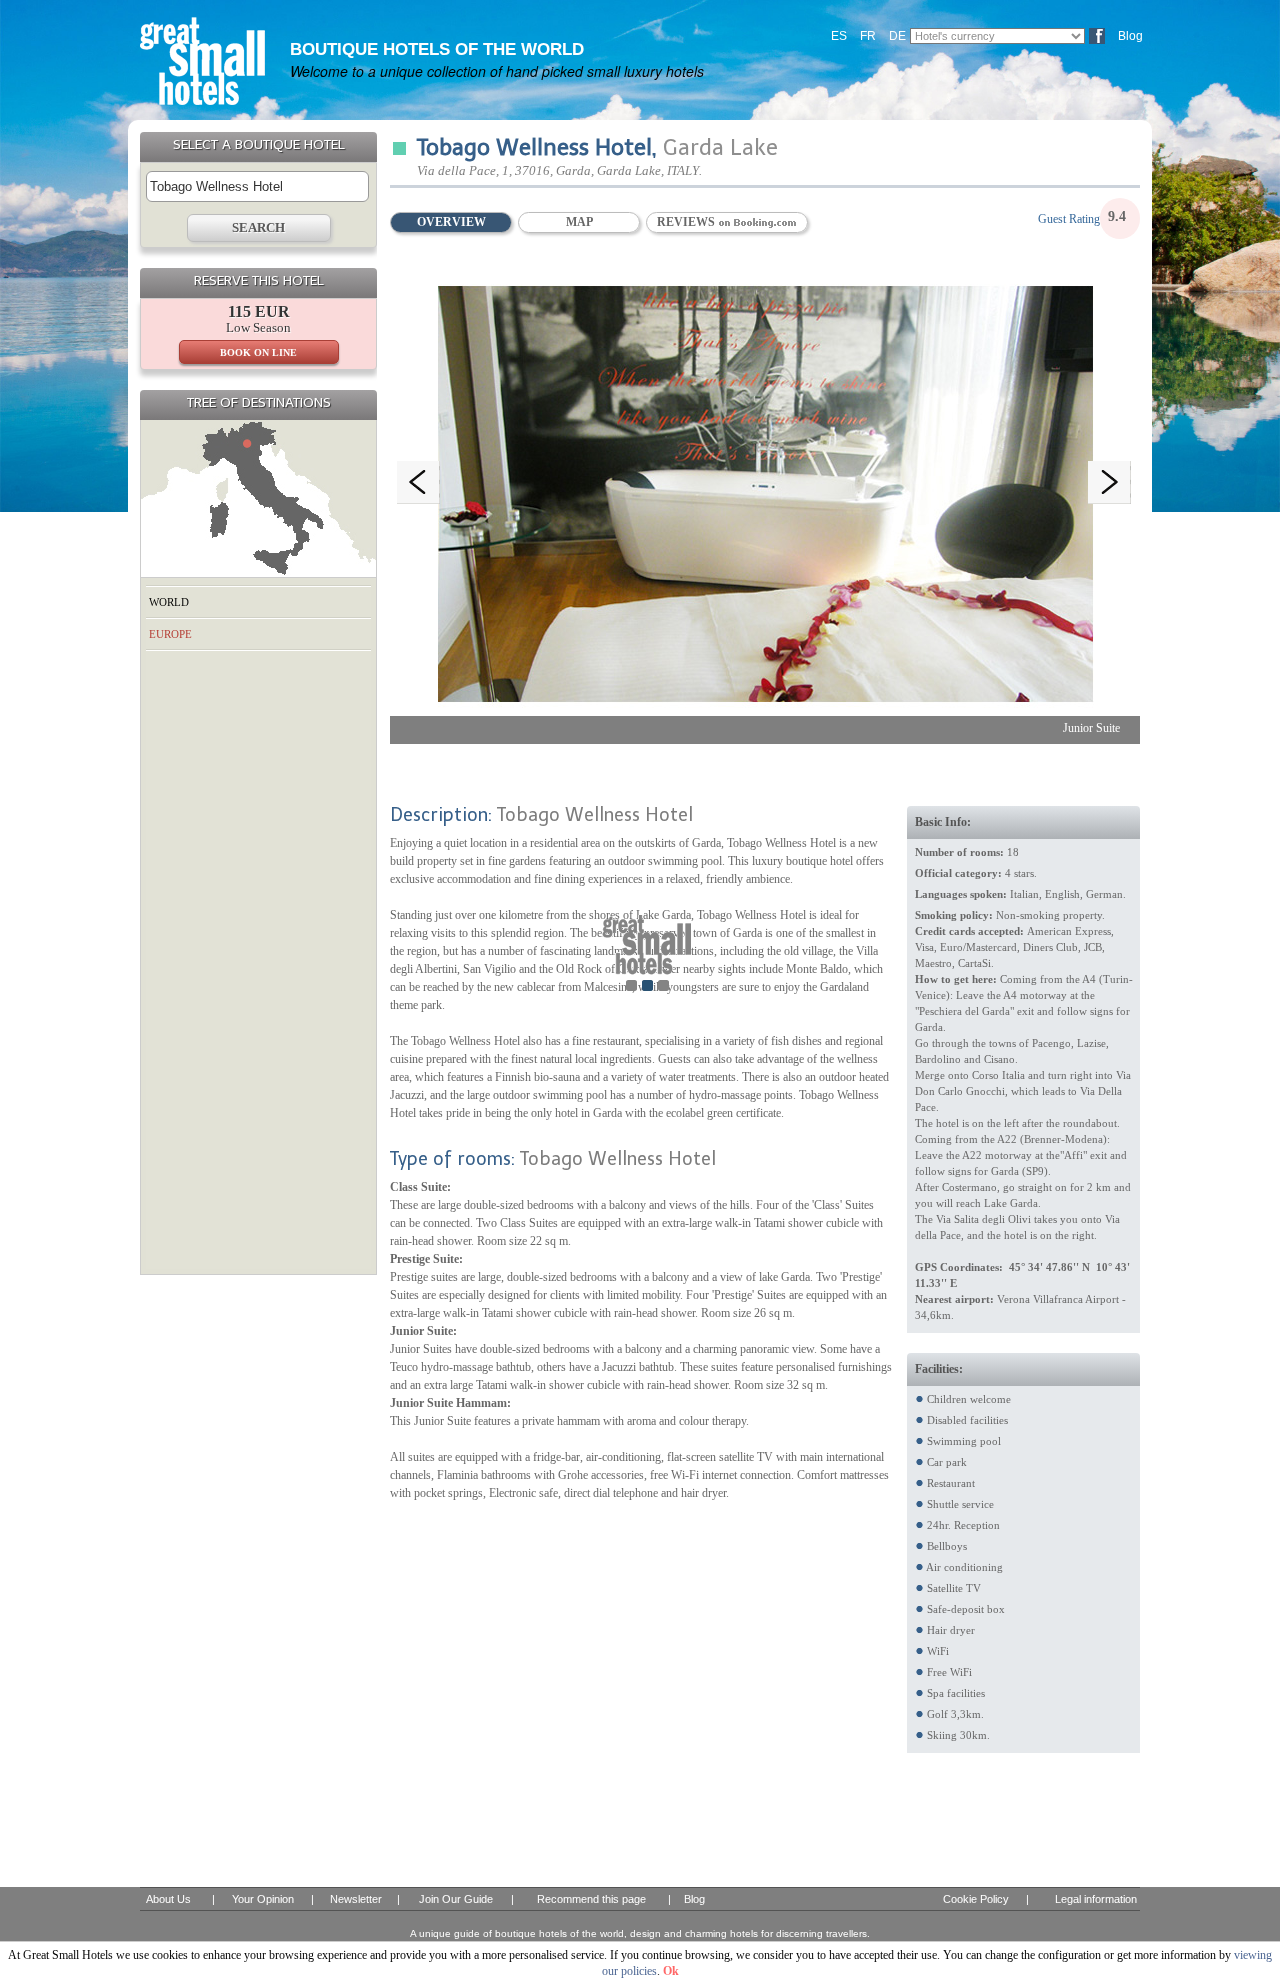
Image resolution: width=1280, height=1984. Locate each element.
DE (897, 36)
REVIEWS (687, 222)
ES (839, 36)
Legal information (1096, 1899)
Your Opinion (263, 1899)
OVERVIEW (451, 222)
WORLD (169, 602)
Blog (1130, 36)
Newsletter (356, 1899)
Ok (671, 1971)
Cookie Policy (976, 1899)
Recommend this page (591, 1899)
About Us (168, 1899)
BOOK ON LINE (258, 352)
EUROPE (170, 634)
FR (868, 36)
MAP (579, 222)
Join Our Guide (456, 1899)
